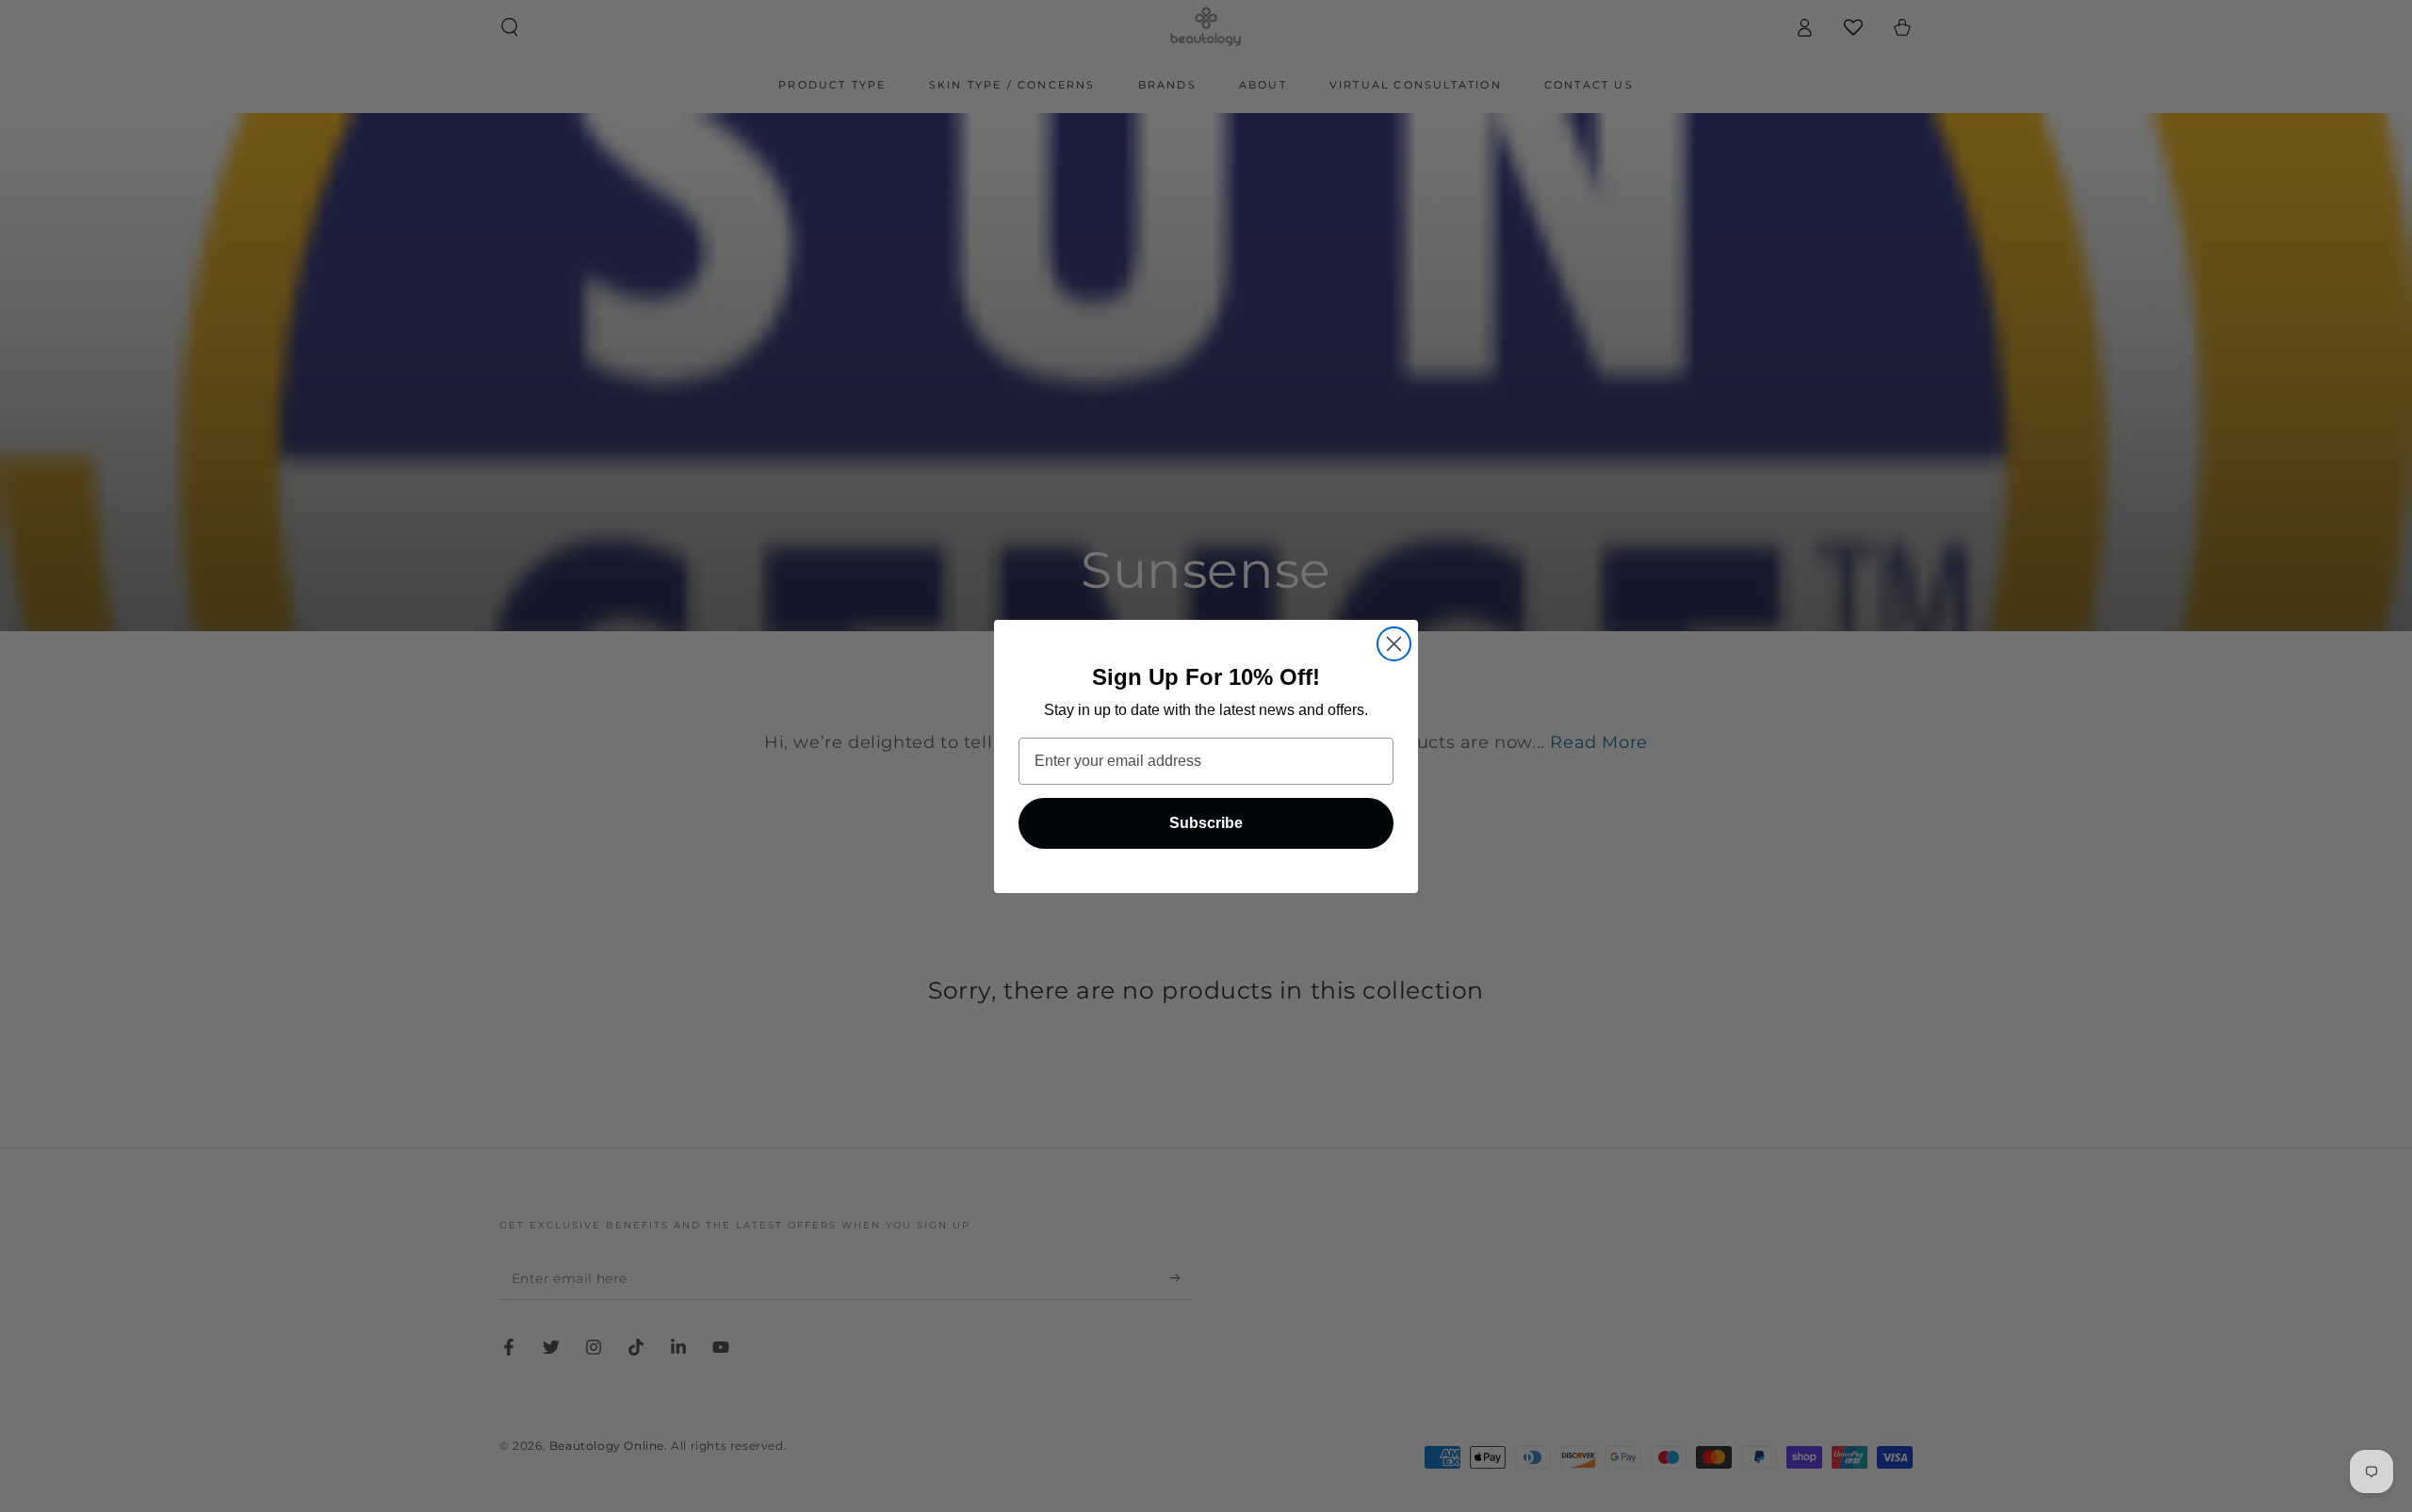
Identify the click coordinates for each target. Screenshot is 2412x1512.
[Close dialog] (1394, 644)
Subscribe (1206, 823)
